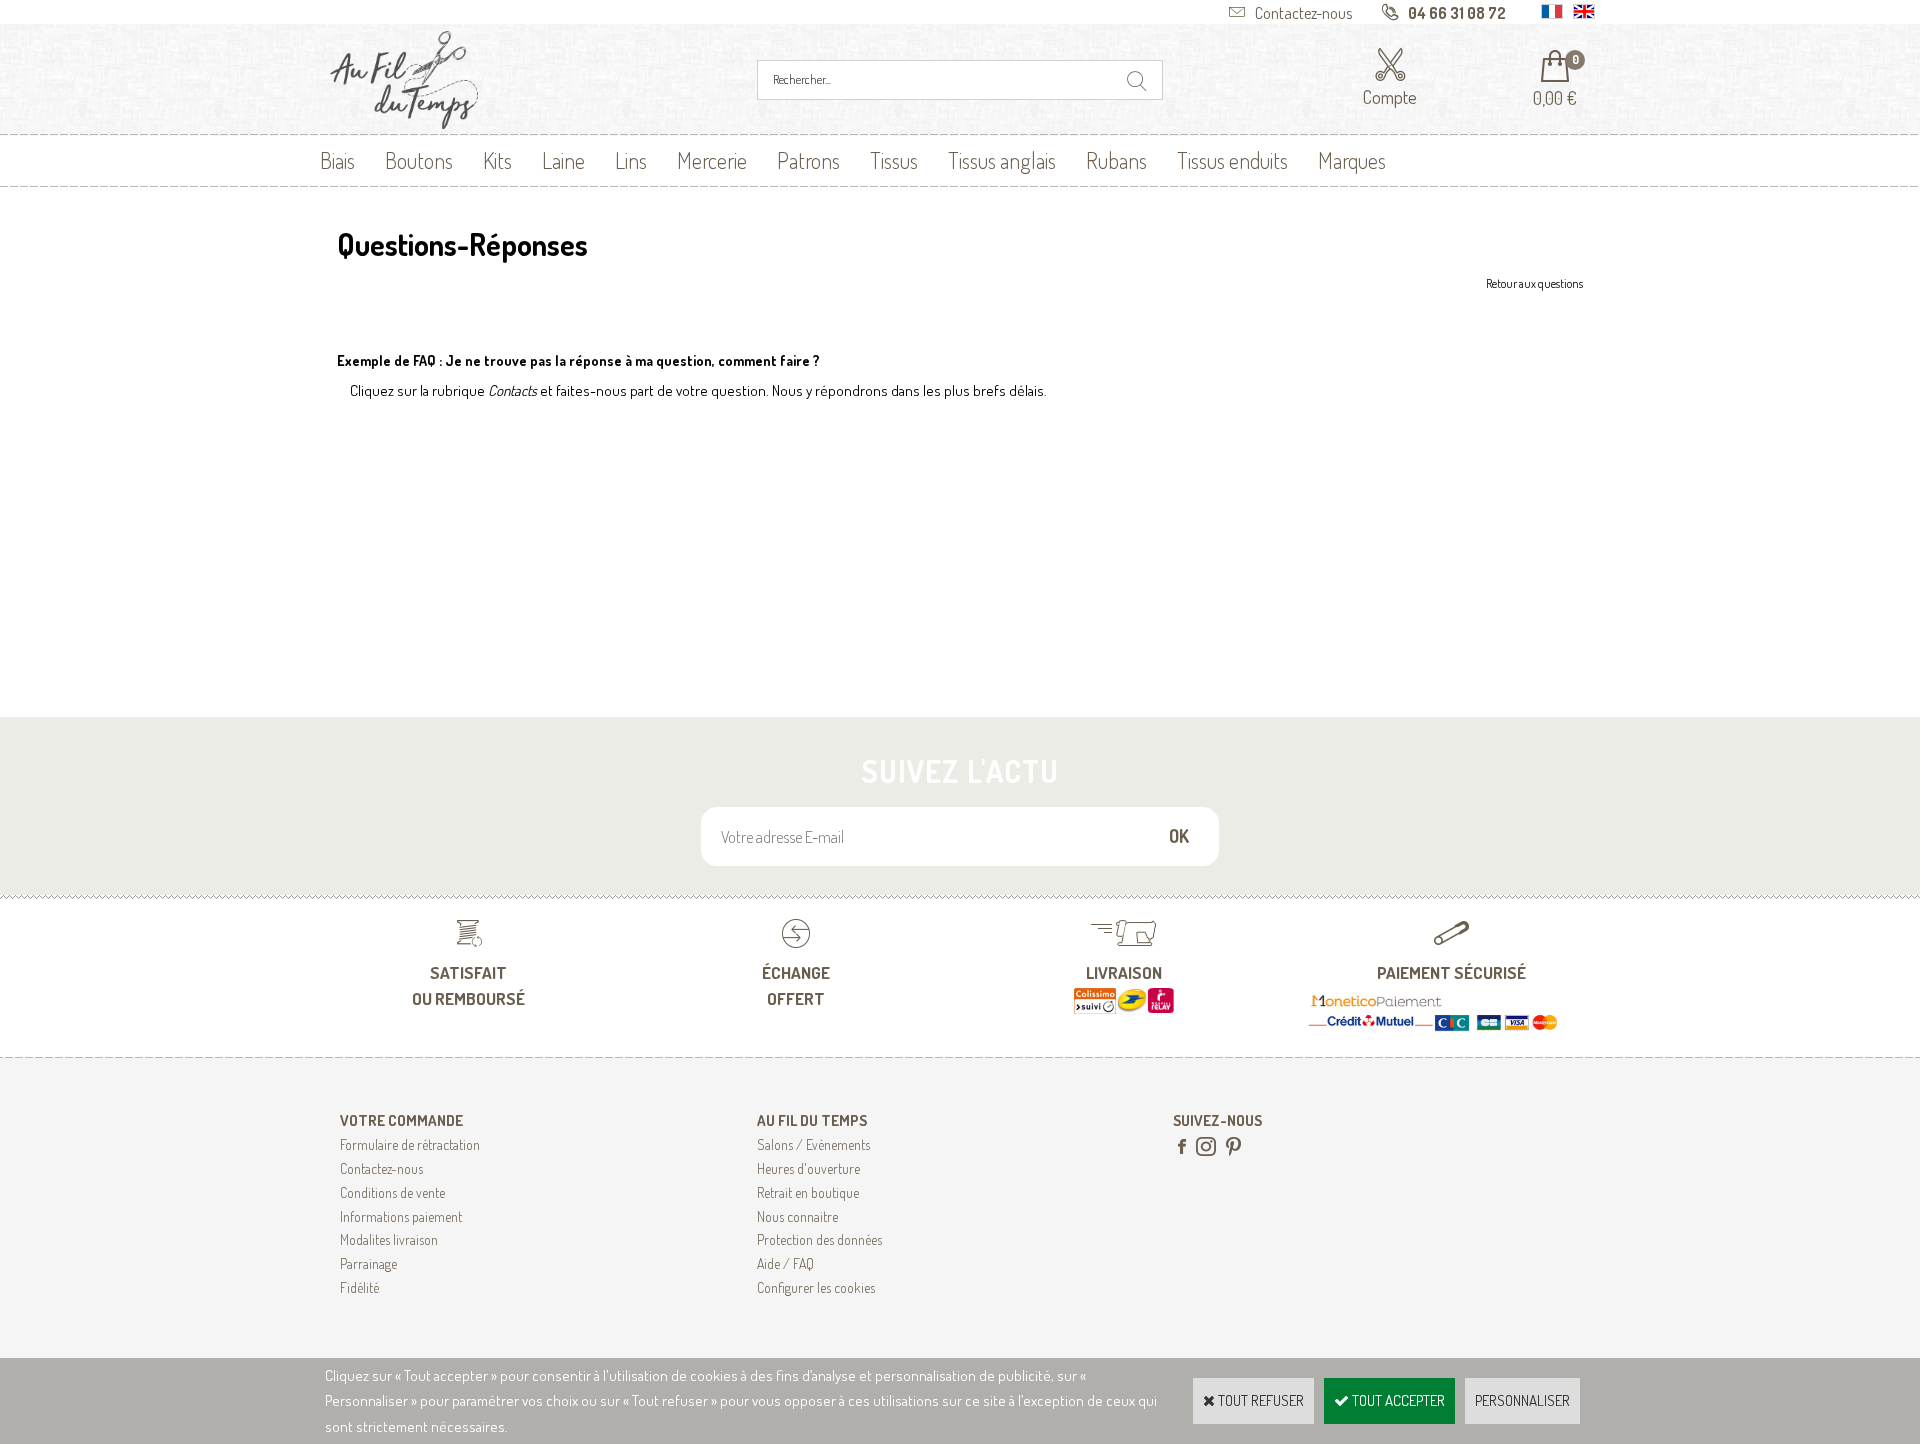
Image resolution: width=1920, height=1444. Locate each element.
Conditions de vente (392, 1192)
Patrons (808, 160)
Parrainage (368, 1263)
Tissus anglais (1002, 160)
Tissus (894, 160)
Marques (1352, 160)
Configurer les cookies (816, 1287)
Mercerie (712, 160)
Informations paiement (401, 1216)
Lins (631, 160)
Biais (337, 160)
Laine (563, 160)
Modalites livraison (389, 1239)
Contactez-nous (381, 1168)
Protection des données (819, 1239)
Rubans (1116, 160)
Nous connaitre (797, 1216)
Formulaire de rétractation (410, 1144)
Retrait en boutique (808, 1192)
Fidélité (359, 1287)
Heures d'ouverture (808, 1168)
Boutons (419, 160)
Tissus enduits (1232, 160)
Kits (497, 160)
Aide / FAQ (785, 1263)
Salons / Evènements (813, 1144)
